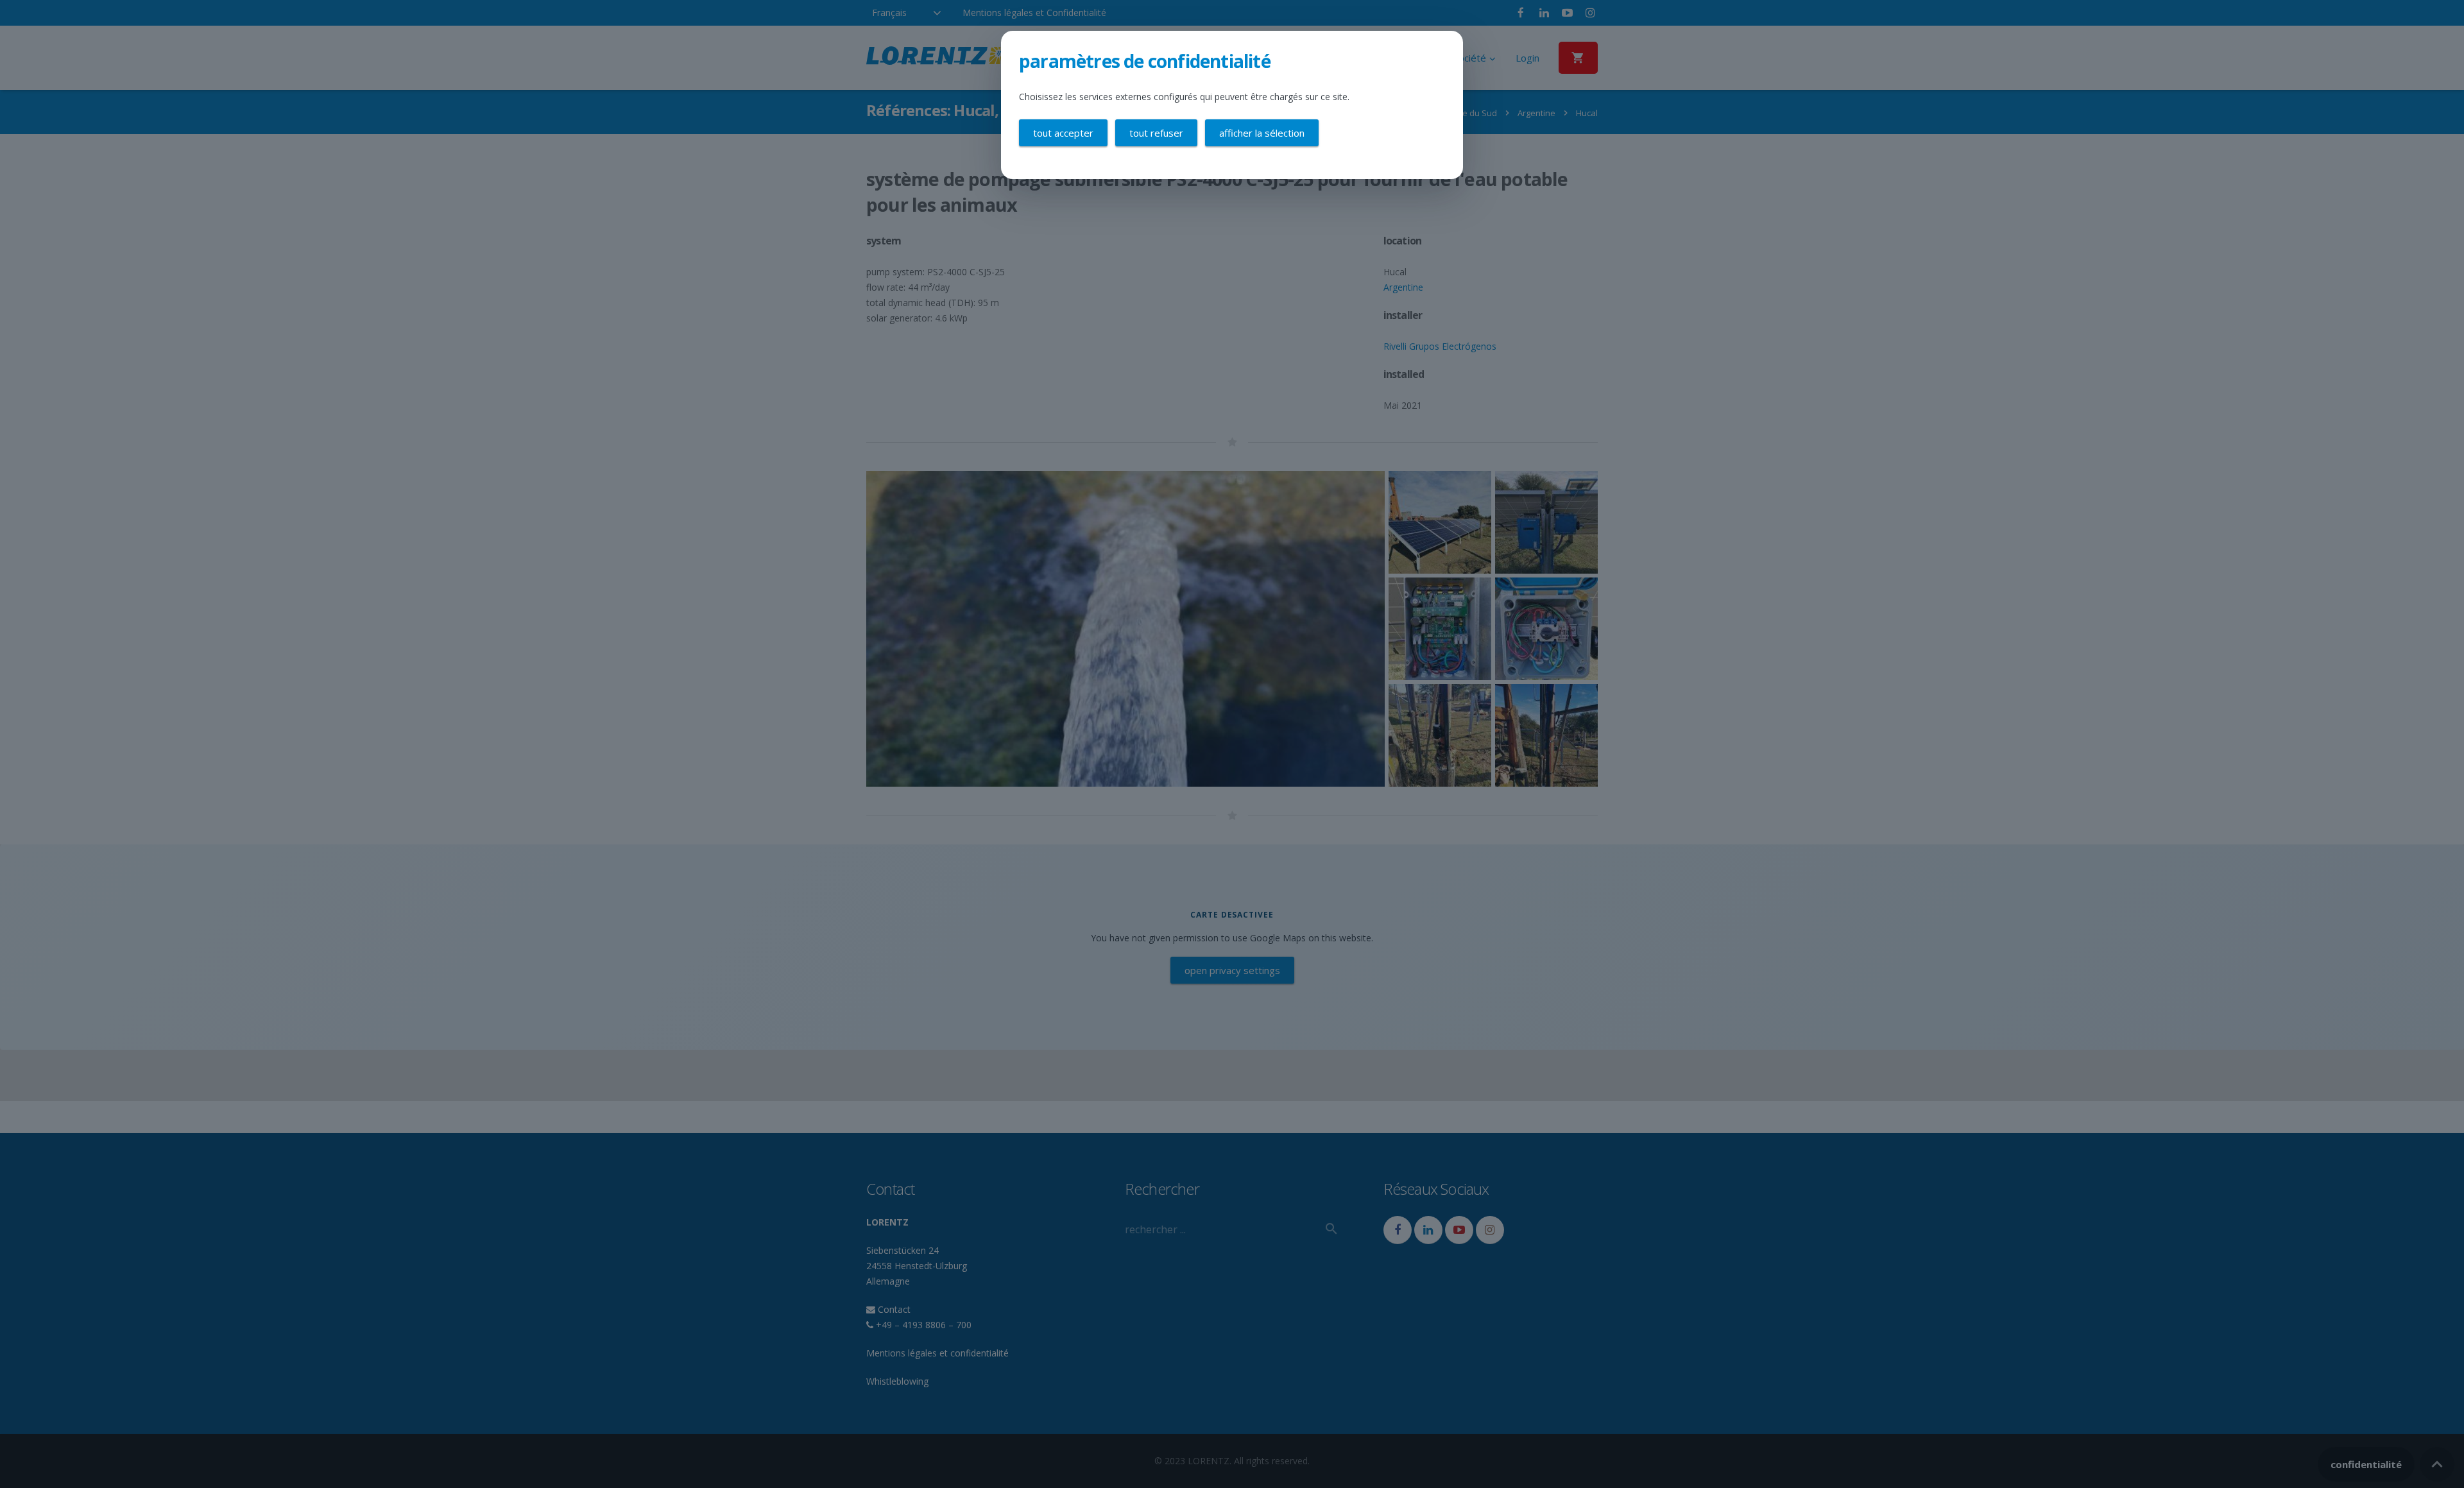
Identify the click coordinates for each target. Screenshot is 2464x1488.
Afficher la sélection (1262, 133)
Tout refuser (1156, 133)
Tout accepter (1063, 133)
